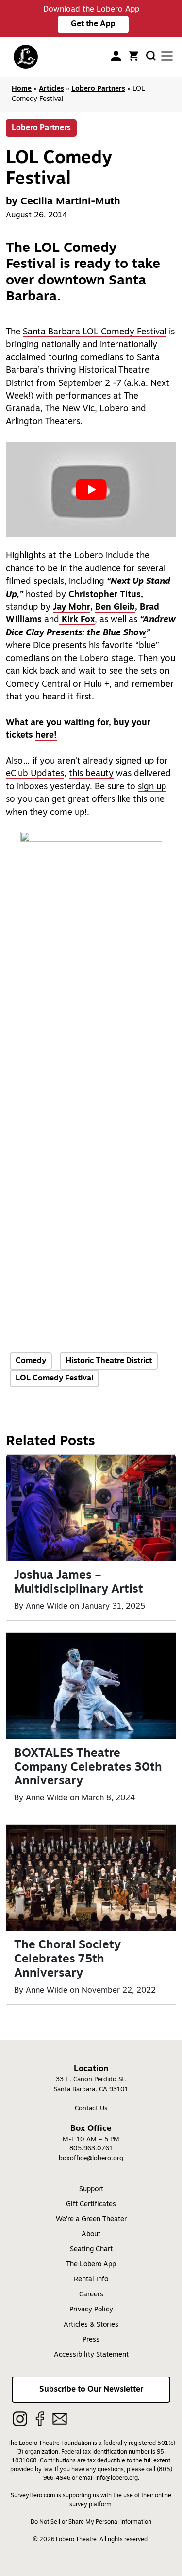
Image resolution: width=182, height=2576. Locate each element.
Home (22, 89)
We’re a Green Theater (91, 2219)
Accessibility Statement (91, 2355)
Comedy (31, 1361)
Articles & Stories (91, 2325)
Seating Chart (91, 2250)
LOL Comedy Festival (54, 1379)
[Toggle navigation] (167, 56)
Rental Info (91, 2280)
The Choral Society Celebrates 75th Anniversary (67, 1960)
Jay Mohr (72, 607)
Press (91, 2340)
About (91, 2235)
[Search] (151, 56)
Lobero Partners (98, 89)
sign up (152, 787)
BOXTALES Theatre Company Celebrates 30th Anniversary (88, 1768)
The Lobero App (91, 2265)
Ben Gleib (115, 607)
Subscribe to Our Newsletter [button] (91, 2390)
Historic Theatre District (109, 1361)
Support (91, 2189)
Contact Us (91, 2108)
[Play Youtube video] (91, 490)
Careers (91, 2295)
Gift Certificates (91, 2204)
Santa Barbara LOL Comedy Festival (95, 332)
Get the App (93, 24)
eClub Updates (35, 774)
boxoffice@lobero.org (91, 2158)
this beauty (91, 774)
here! (46, 736)
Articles (51, 89)
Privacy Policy (91, 2310)
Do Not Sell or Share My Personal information (91, 2522)
